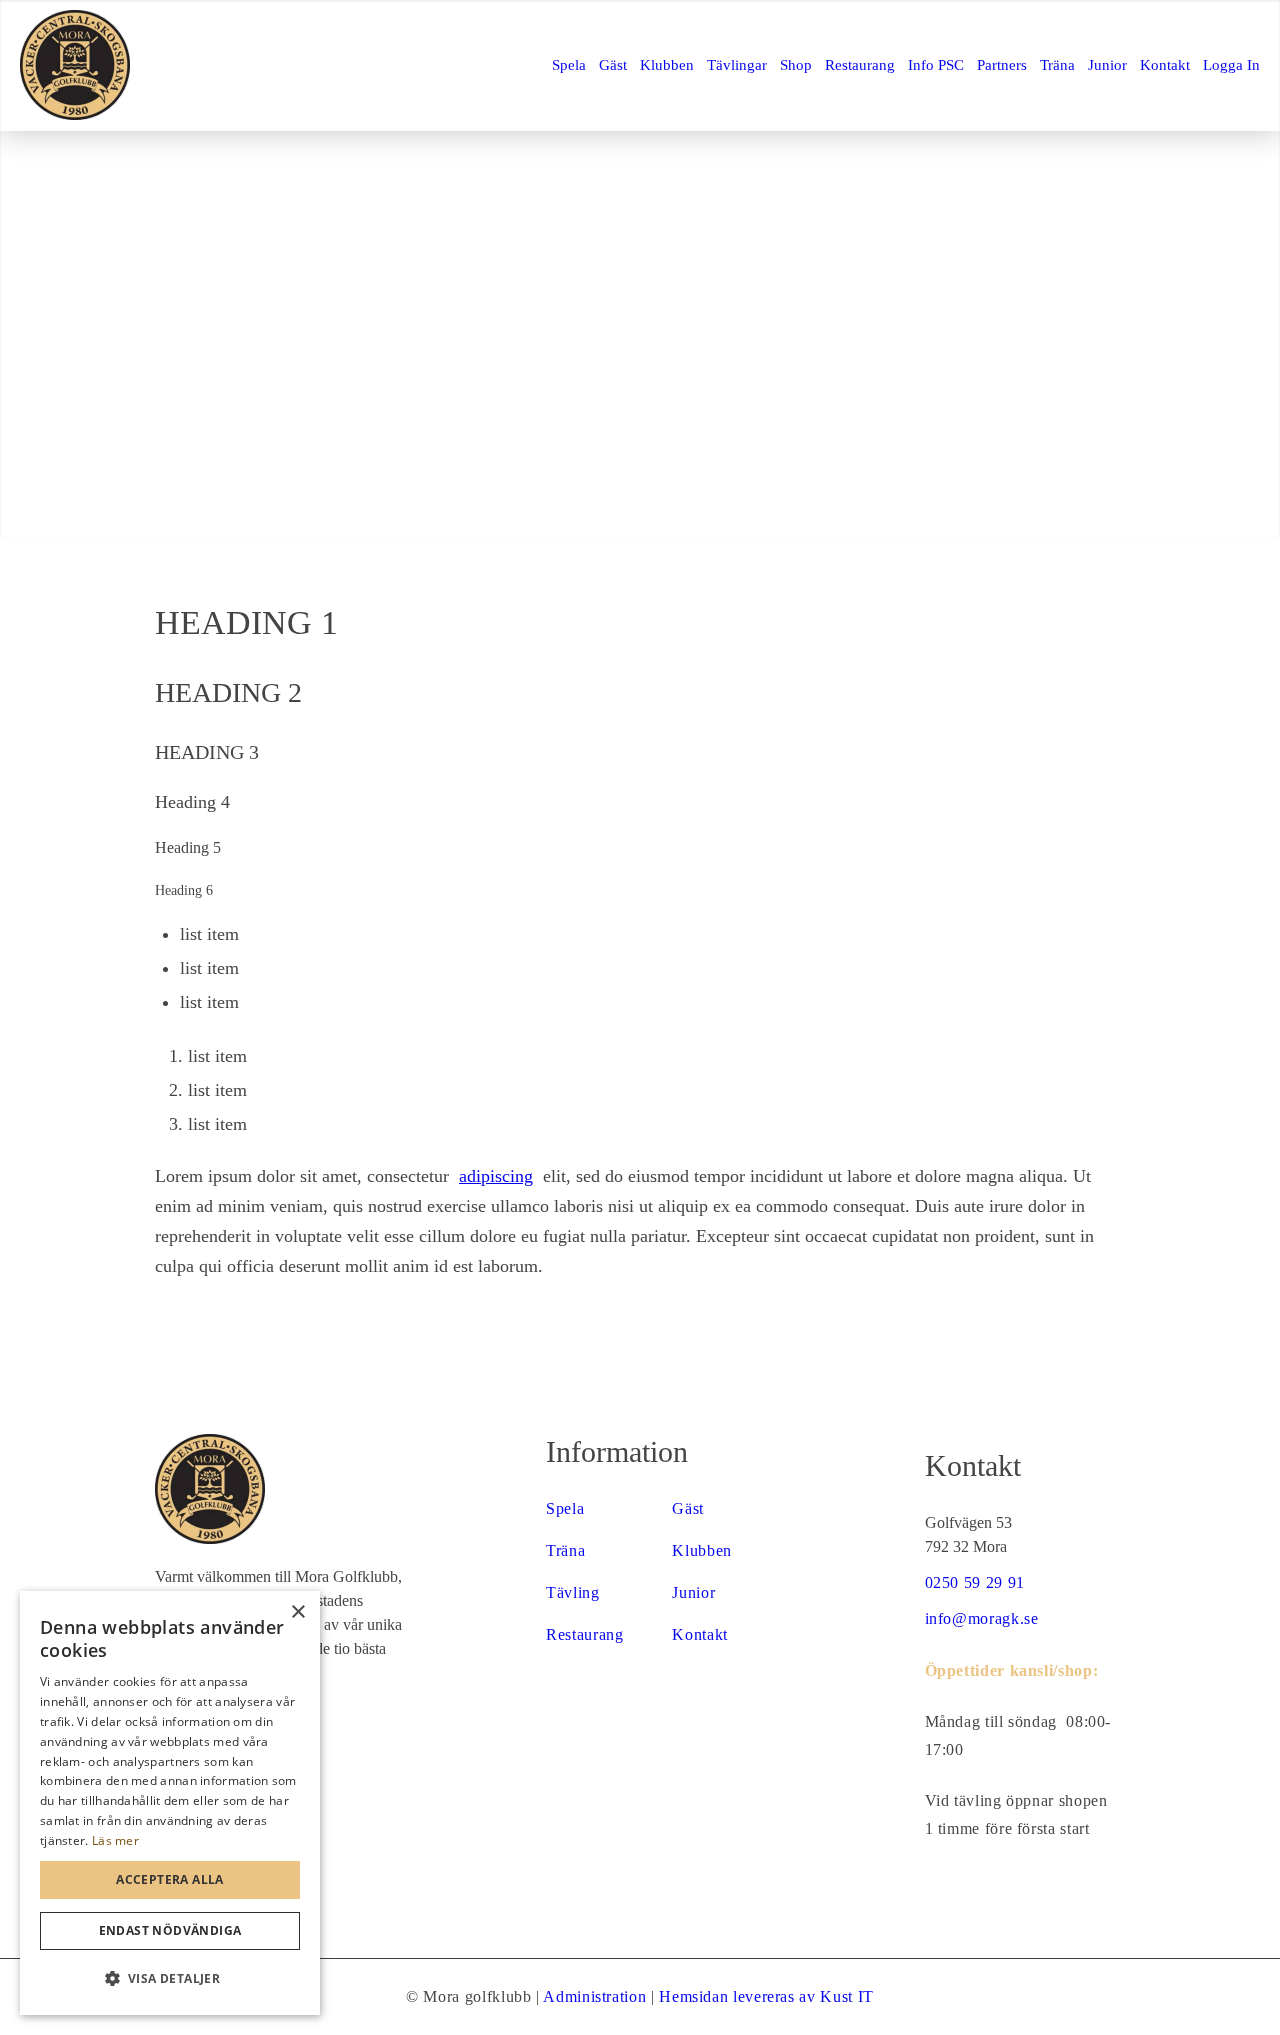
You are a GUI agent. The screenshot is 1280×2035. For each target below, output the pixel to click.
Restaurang (584, 1634)
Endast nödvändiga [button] (170, 1930)
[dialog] (170, 1803)
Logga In (1231, 65)
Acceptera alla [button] (170, 1879)
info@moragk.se (982, 1618)
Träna (565, 1550)
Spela (565, 1508)
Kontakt (699, 1634)
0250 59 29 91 (975, 1582)
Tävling (572, 1592)
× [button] (297, 1612)
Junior (693, 1592)
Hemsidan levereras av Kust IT (766, 1996)
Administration (594, 1996)
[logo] (75, 65)
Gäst (688, 1508)
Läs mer (115, 1840)
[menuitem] (569, 65)
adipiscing (496, 1176)
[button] (170, 1979)
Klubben (701, 1550)
